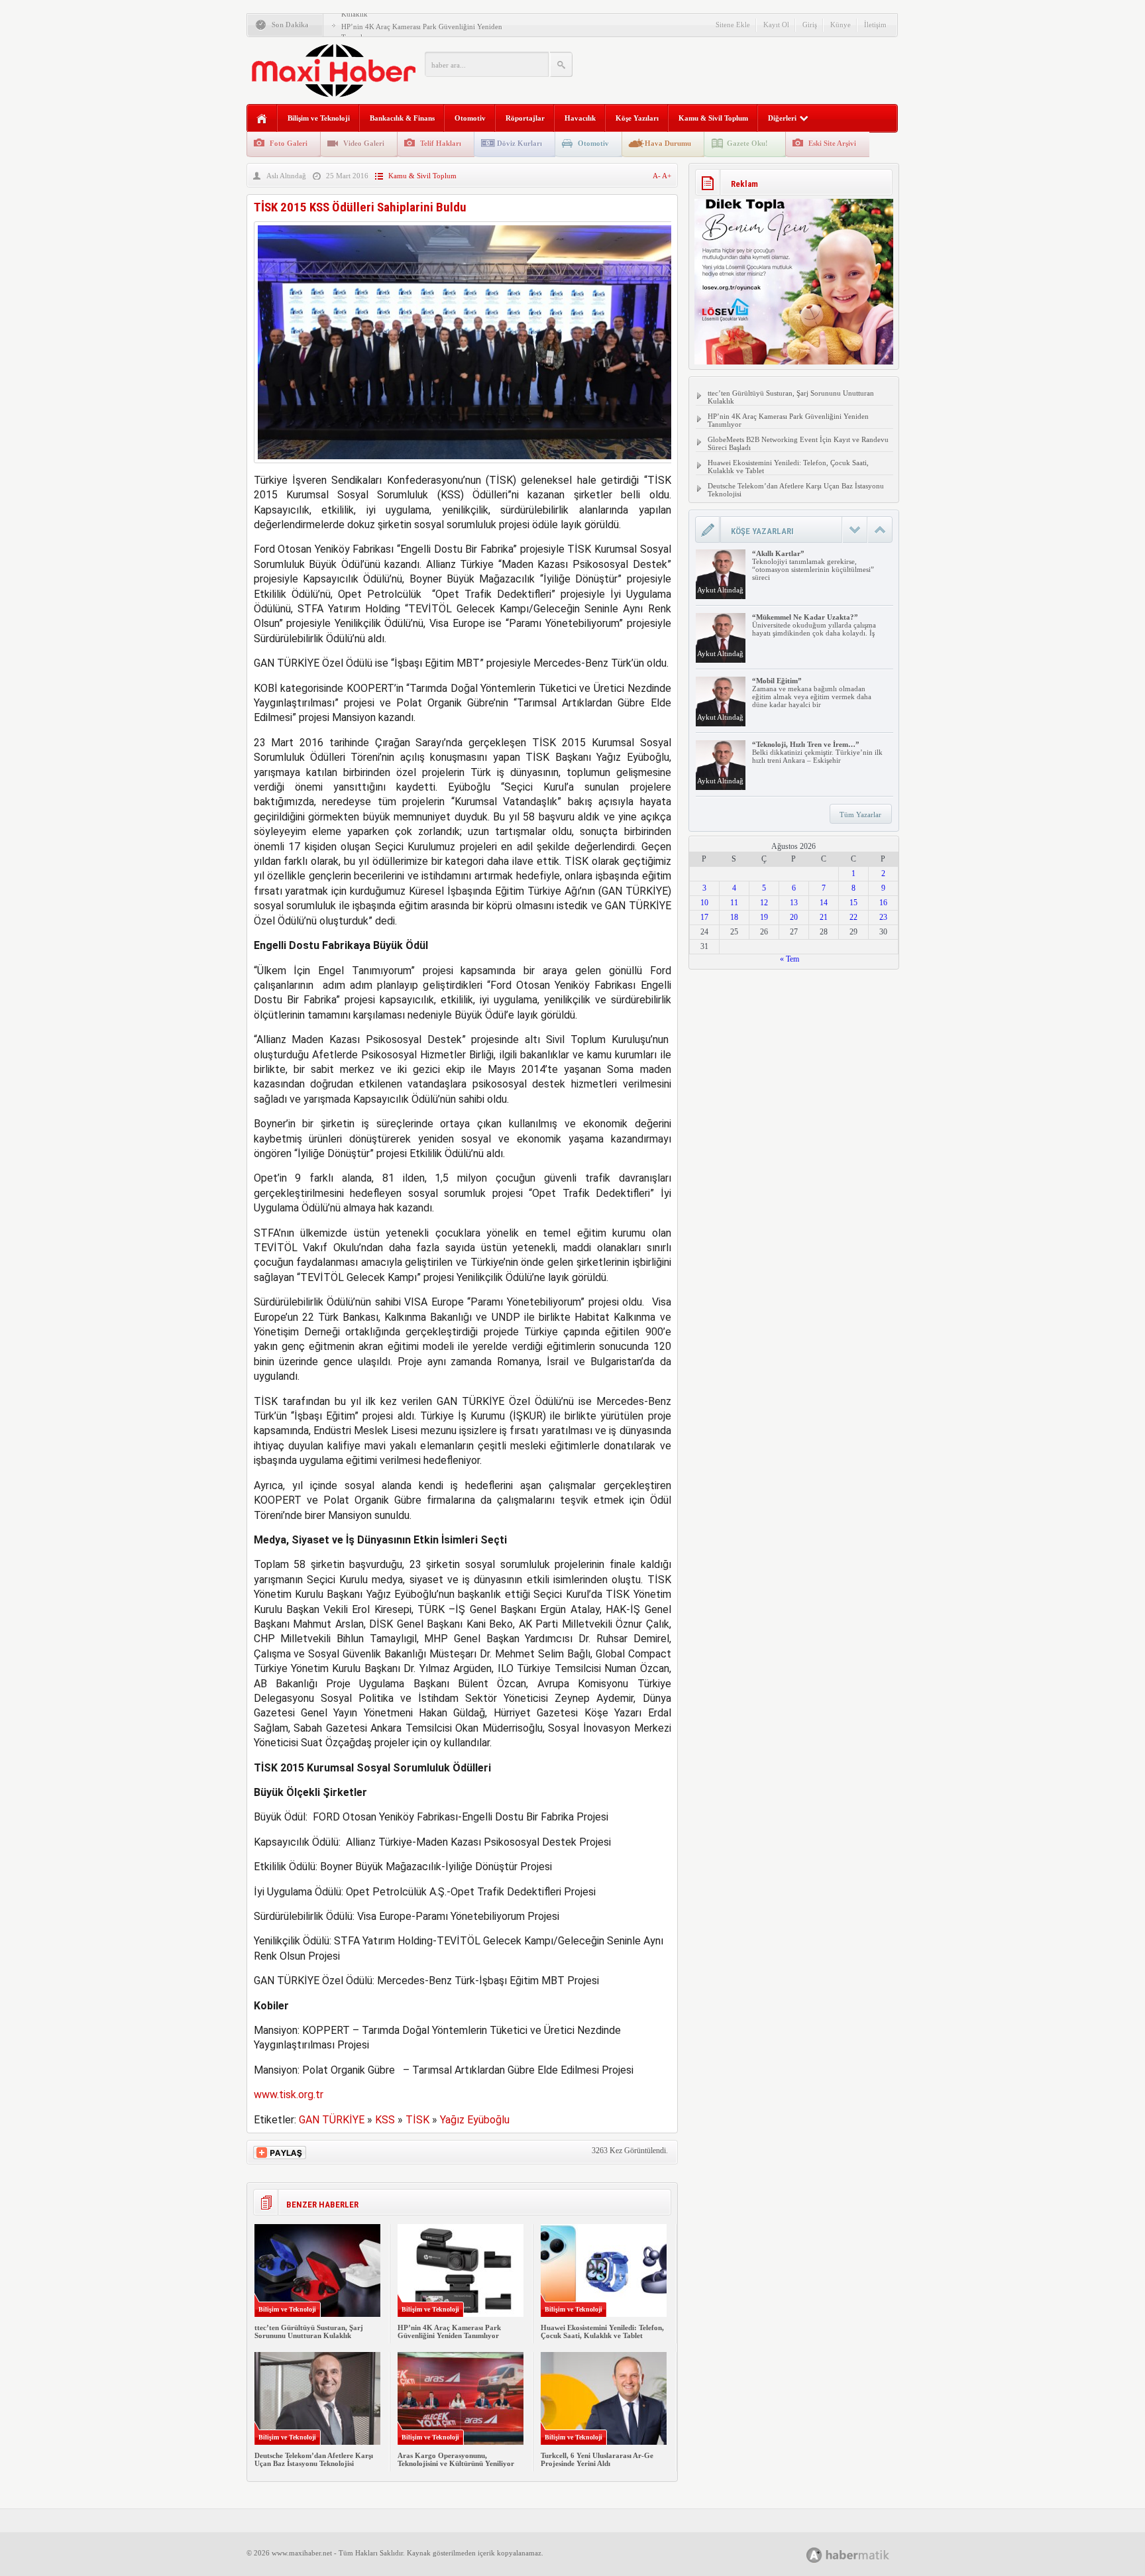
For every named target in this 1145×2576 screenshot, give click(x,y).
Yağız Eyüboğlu (475, 2120)
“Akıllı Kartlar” (778, 553)
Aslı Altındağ (286, 176)
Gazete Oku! (747, 143)
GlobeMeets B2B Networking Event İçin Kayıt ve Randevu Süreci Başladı (798, 443)
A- (657, 176)
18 (734, 917)
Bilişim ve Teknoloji (319, 118)
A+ (667, 176)
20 (794, 917)
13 (794, 903)
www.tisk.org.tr (289, 2095)
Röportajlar (525, 118)
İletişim (875, 25)
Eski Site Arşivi (832, 143)
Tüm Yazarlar (860, 814)
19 (764, 917)
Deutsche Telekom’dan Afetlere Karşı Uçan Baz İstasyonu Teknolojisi (314, 2459)
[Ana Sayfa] (262, 119)
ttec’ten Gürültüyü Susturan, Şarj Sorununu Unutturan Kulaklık (309, 2331)
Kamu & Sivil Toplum (713, 118)
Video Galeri (364, 143)
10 (704, 903)
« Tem (790, 959)
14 (824, 903)
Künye (841, 25)
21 (824, 917)
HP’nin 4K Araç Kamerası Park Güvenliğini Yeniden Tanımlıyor (449, 2331)
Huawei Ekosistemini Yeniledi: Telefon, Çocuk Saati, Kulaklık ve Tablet (602, 2331)
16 (883, 903)
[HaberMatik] (862, 2554)
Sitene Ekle (733, 25)
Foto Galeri (289, 143)
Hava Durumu (668, 143)
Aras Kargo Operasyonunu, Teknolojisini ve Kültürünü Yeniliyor (456, 2459)
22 (853, 917)
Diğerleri (782, 118)
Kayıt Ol (776, 25)
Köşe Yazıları (637, 118)
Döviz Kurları (519, 143)
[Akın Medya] (814, 2555)
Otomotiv (470, 118)
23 (883, 917)
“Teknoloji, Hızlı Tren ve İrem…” (806, 744)
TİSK (417, 2120)
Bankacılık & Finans (402, 118)
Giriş (810, 25)
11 (734, 903)
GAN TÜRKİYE (332, 2120)
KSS (385, 2120)
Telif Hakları (441, 143)
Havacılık (580, 118)
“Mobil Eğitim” (777, 681)
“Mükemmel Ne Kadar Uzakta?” (805, 617)
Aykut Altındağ (720, 590)
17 (704, 917)
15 (853, 903)
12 (764, 903)
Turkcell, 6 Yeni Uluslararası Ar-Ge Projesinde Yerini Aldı (597, 2459)
